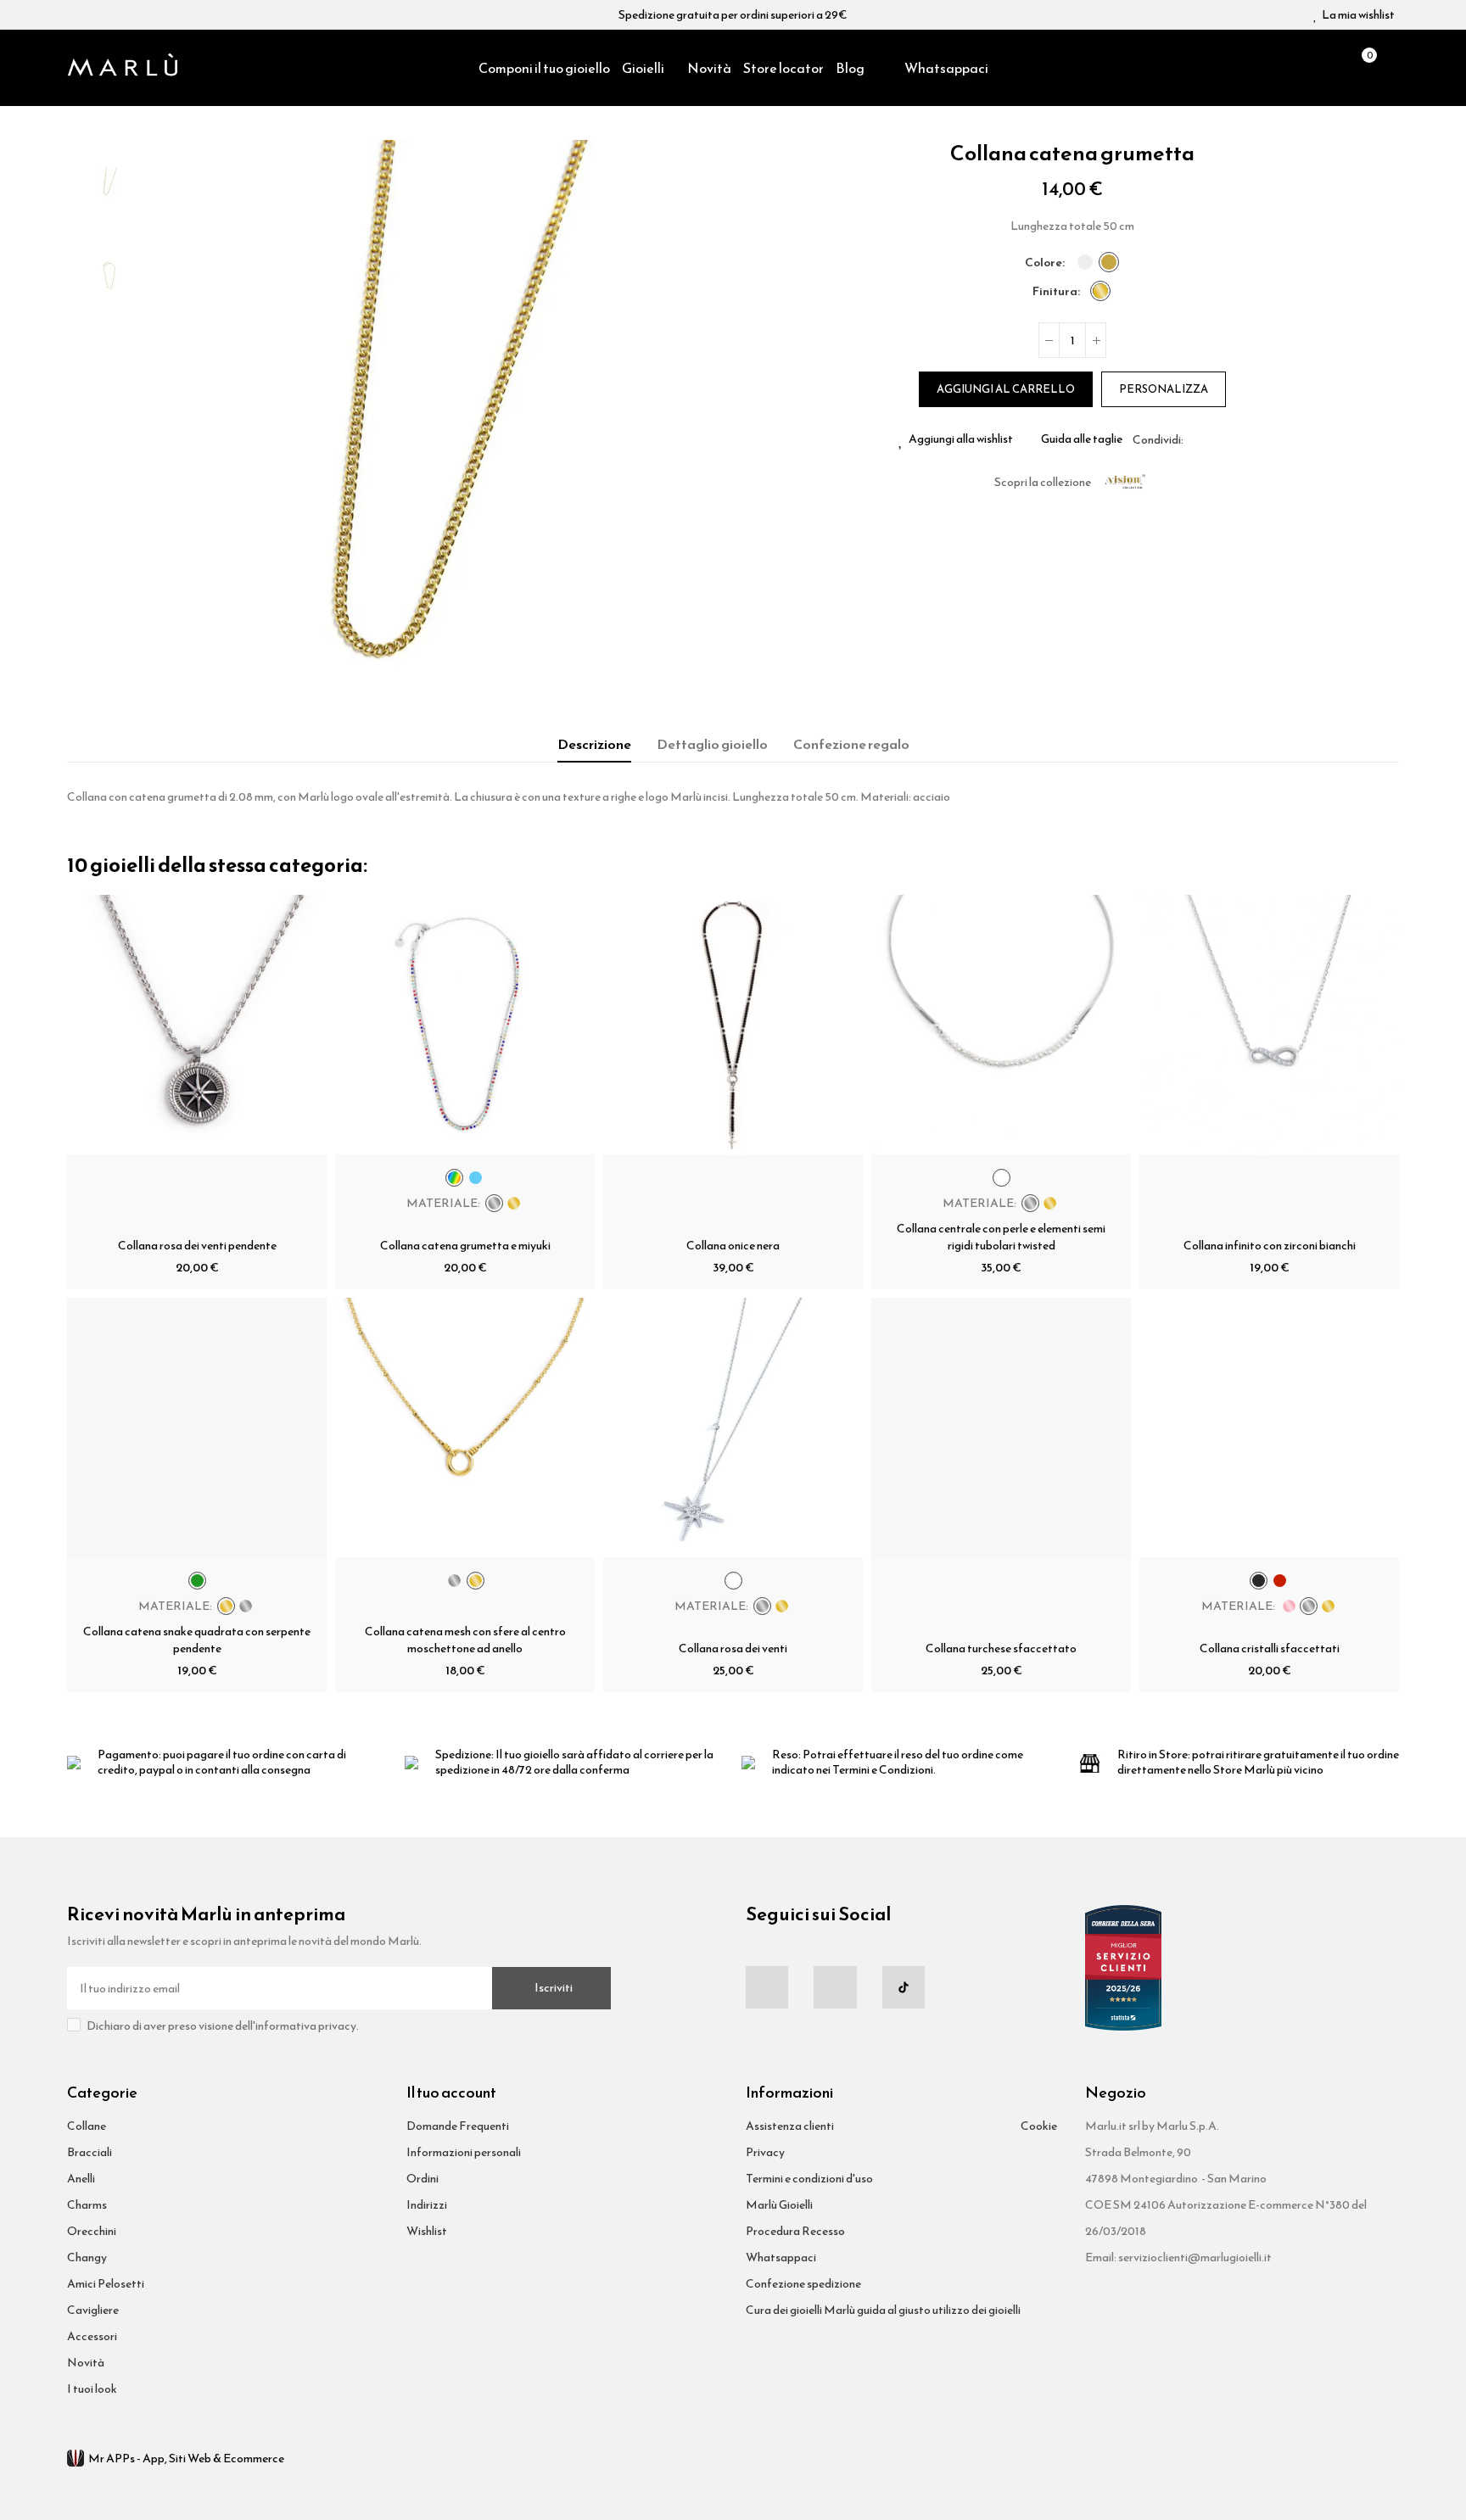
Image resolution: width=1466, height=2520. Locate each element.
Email (1217, 439)
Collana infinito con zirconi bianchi (1270, 1246)
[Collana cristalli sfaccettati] (1269, 1428)
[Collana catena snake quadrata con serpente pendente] (197, 1428)
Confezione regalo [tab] (851, 744)
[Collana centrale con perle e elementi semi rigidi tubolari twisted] (1001, 1025)
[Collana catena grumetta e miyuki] (465, 1025)
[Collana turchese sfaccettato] (1001, 1428)
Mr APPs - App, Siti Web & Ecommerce (186, 2459)
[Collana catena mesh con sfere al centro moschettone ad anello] (465, 1428)
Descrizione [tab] (594, 744)
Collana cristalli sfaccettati (1270, 1648)
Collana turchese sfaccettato (1001, 1648)
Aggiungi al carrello (1006, 389)
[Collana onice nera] (733, 1025)
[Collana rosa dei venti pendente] (197, 1025)
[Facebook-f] (767, 1987)
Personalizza (1164, 389)
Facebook (1196, 439)
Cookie (1039, 2126)
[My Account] (1390, 68)
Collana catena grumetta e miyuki (465, 1246)
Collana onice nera (733, 1246)
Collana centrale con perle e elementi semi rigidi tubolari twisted (1001, 1237)
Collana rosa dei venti (733, 1648)
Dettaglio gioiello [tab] (712, 744)
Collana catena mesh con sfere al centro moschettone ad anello (465, 1640)
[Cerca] (1332, 68)
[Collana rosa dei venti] (733, 1428)
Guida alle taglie (1082, 439)
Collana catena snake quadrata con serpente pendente (197, 1640)
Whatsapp (1237, 439)
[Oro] (1109, 262)
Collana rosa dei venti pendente (197, 1246)
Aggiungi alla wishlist (961, 439)
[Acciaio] (1085, 262)
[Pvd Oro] (1100, 291)
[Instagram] (835, 1987)
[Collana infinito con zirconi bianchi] (1269, 1025)
